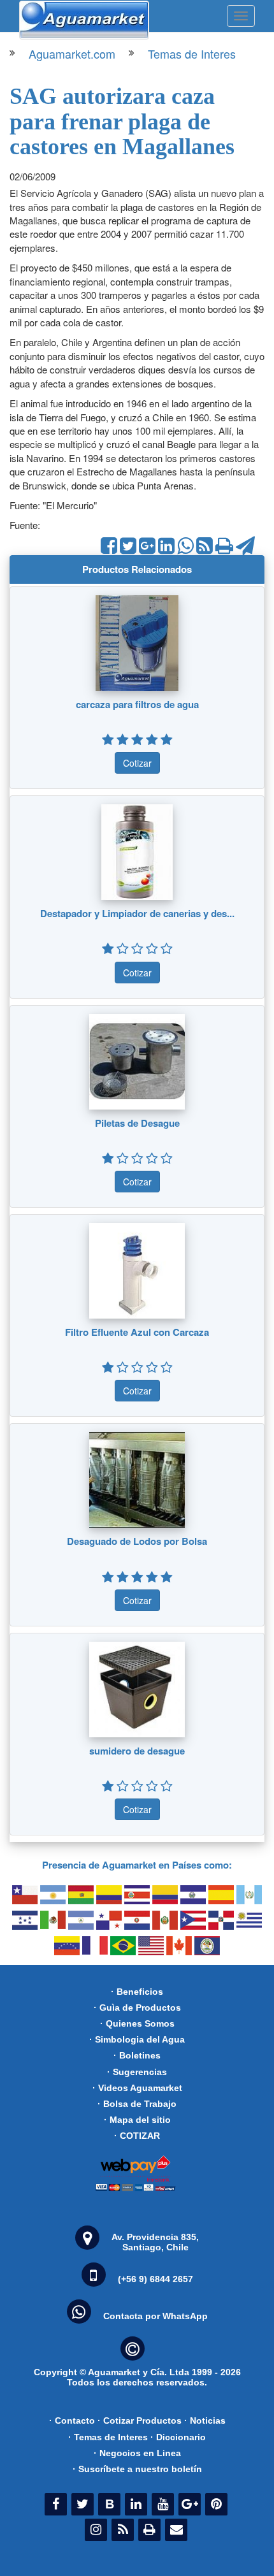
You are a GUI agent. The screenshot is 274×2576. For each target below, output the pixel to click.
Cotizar (137, 763)
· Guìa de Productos (137, 2008)
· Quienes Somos (137, 2023)
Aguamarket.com (72, 54)
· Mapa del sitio (137, 2120)
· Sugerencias (137, 2072)
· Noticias (205, 2420)
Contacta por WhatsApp (155, 2316)
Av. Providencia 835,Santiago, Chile (155, 2242)
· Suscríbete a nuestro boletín (137, 2469)
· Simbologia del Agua (137, 2039)
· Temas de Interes (108, 2437)
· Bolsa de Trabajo (137, 2104)
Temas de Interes (192, 54)
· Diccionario (178, 2437)
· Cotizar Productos (140, 2420)
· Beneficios (137, 1992)
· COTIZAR (137, 2136)
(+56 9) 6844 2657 (155, 2279)
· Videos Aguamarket (137, 2088)
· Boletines (137, 2055)
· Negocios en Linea (137, 2453)
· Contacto (72, 2420)
